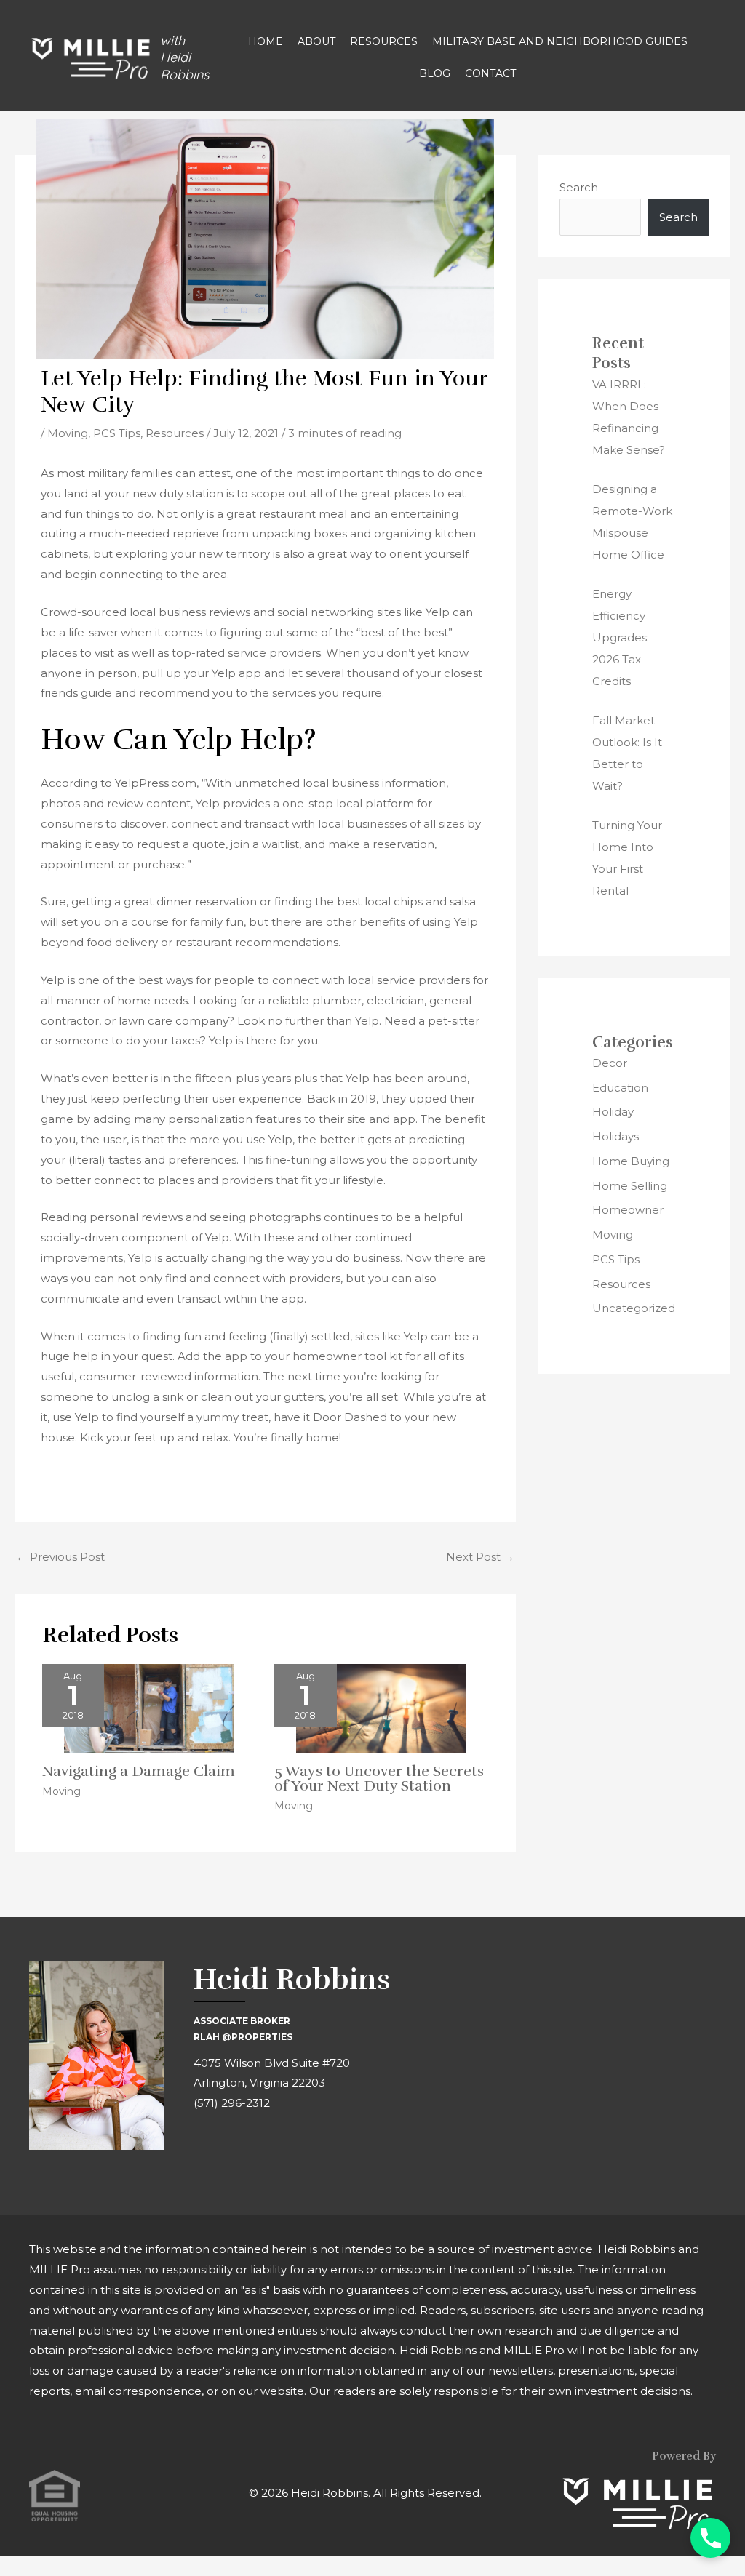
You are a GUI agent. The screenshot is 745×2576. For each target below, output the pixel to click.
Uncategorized (634, 1308)
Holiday (613, 1112)
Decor (610, 1063)
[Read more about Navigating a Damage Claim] (149, 1708)
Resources (175, 433)
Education (620, 1088)
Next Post (480, 1557)
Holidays (615, 1136)
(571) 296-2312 (232, 2103)
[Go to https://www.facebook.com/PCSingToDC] (204, 2147)
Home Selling (630, 1186)
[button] (710, 2538)
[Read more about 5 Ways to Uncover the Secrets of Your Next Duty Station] (381, 1708)
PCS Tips (117, 433)
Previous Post (60, 1557)
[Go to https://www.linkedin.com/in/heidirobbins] (270, 2147)
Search (579, 187)
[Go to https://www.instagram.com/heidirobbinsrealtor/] (237, 2147)
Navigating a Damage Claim (139, 1771)
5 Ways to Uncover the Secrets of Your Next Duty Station (379, 1779)
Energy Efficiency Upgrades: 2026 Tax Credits (621, 637)
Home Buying (631, 1161)
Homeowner (628, 1210)
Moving (68, 433)
